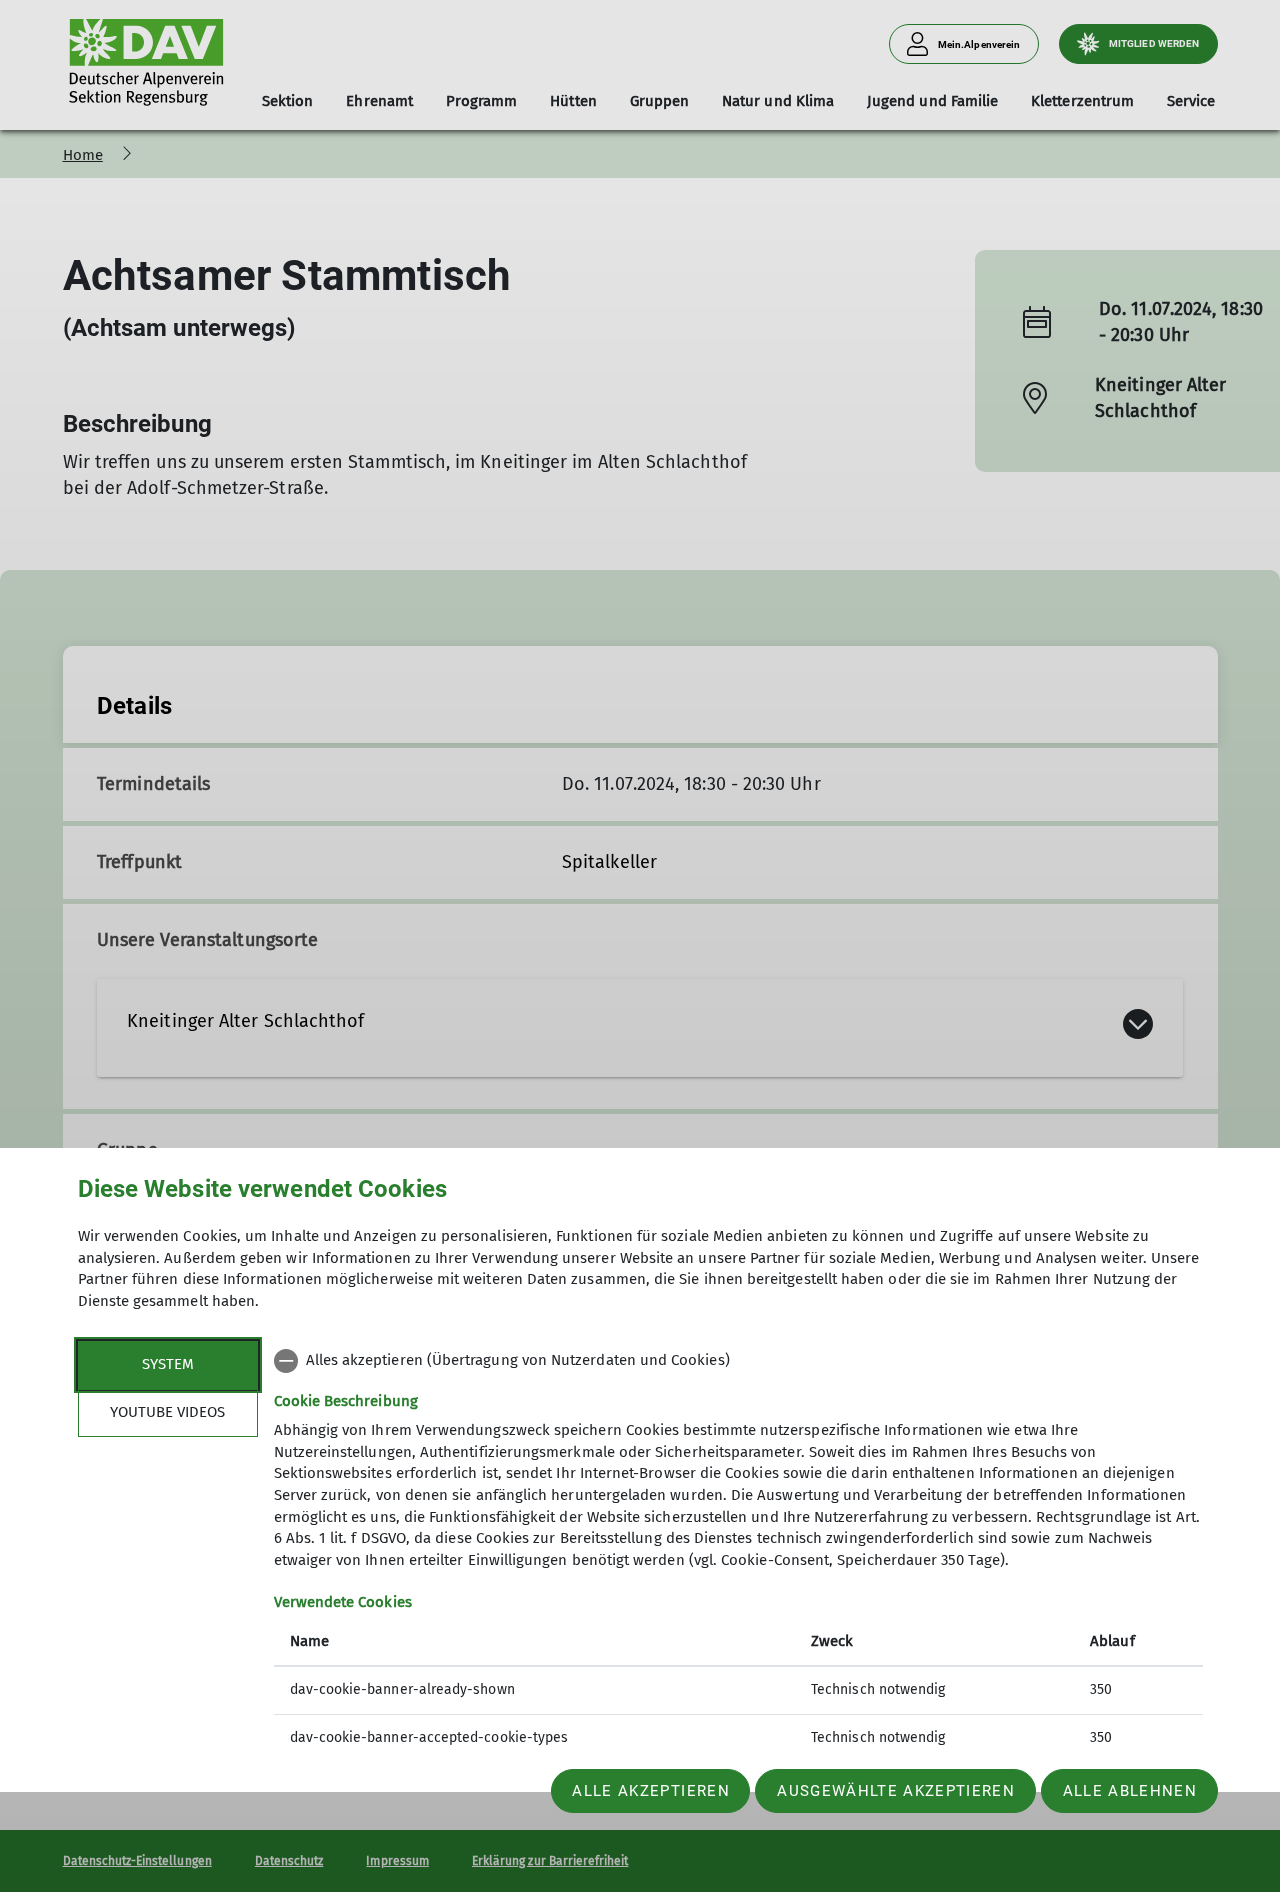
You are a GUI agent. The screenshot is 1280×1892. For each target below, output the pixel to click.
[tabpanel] (738, 1551)
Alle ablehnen (1130, 1791)
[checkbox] (738, 1361)
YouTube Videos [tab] (167, 1412)
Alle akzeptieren (650, 1791)
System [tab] (168, 1364)
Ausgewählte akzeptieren (896, 1791)
